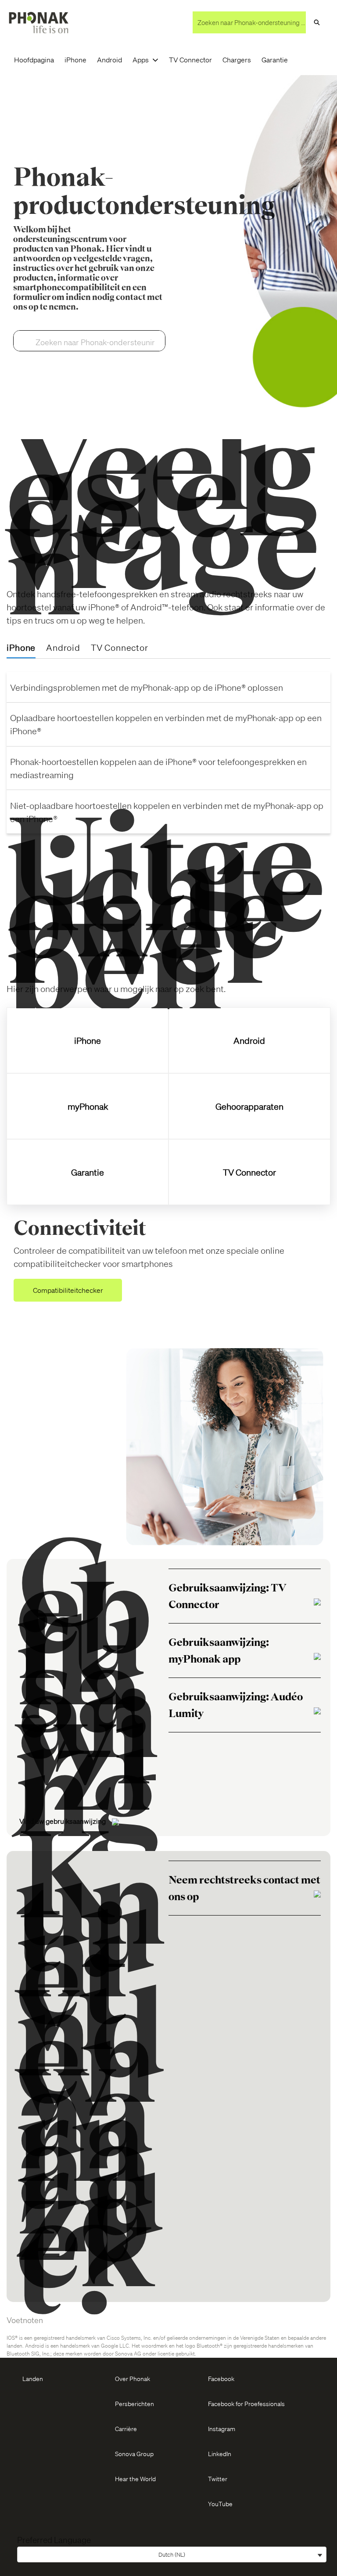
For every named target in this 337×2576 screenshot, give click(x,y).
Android (109, 60)
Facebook (221, 2378)
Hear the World (135, 2479)
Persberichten (134, 2403)
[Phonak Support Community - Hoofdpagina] (39, 23)
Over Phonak (133, 2378)
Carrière (126, 2428)
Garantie (275, 60)
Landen (33, 2378)
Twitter (218, 2479)
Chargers (237, 60)
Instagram (222, 2428)
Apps (141, 60)
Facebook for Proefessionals (246, 2403)
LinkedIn (220, 2453)
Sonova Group (134, 2453)
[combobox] (249, 22)
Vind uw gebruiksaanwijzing (63, 1821)
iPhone (75, 60)
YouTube (220, 2504)
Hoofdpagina (34, 60)
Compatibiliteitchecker (68, 1290)
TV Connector (190, 60)
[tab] (21, 648)
